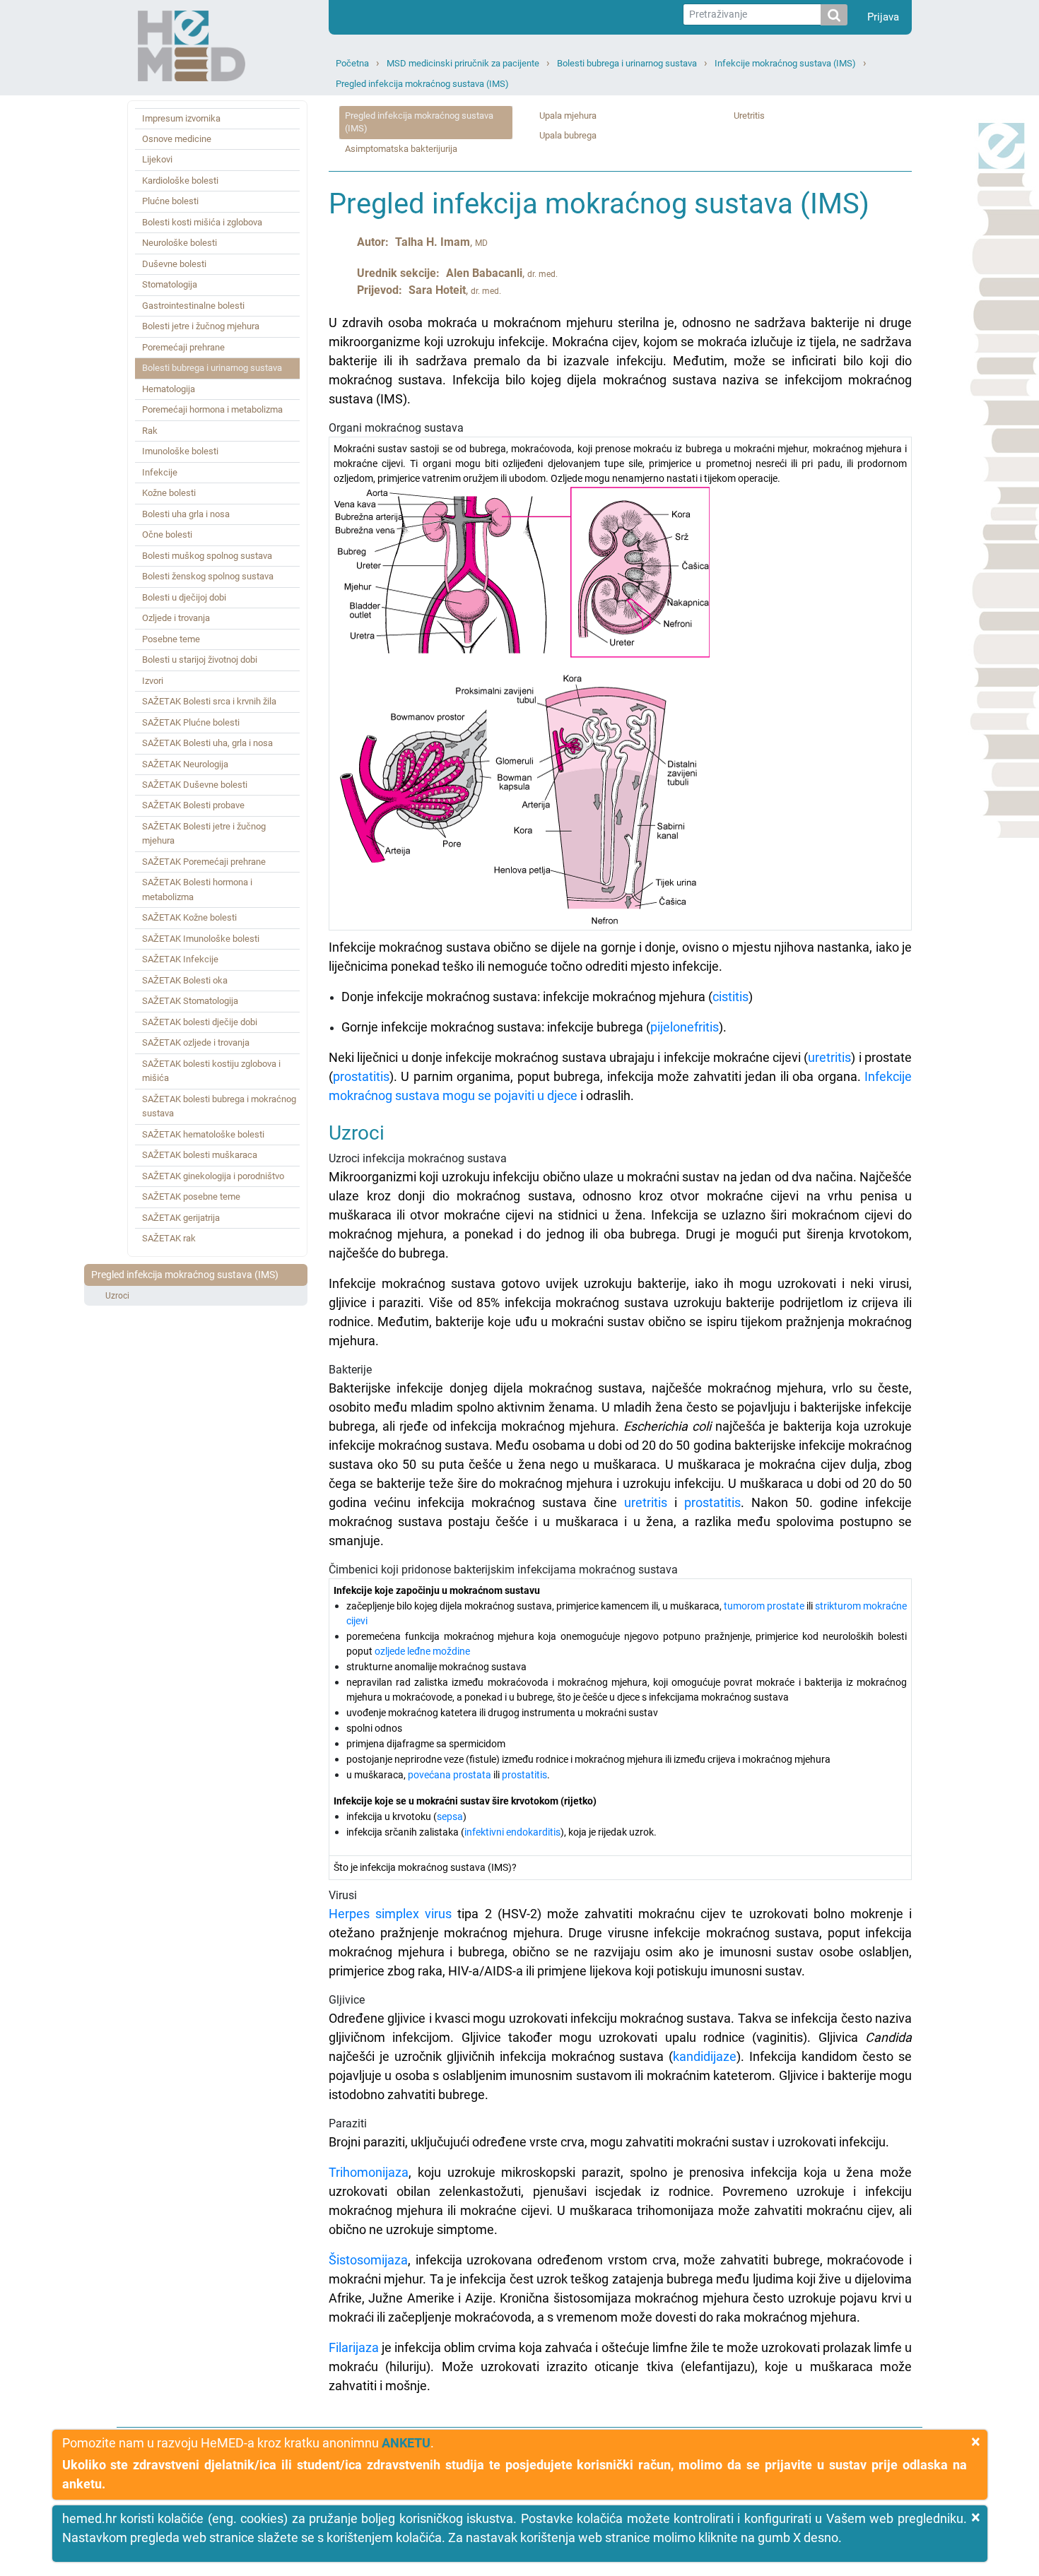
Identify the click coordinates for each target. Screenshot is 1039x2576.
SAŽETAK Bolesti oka (185, 980)
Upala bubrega (568, 135)
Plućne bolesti (170, 201)
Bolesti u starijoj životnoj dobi (200, 660)
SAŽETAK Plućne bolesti (191, 722)
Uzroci (117, 1296)
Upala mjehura (568, 116)
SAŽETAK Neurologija (185, 764)
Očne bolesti (167, 534)
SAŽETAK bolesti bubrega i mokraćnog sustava (219, 1106)
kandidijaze (705, 2056)
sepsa (450, 1816)
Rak (150, 431)
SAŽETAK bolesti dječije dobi (200, 1022)
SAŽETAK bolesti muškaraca (200, 1155)
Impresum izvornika (181, 118)
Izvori (153, 681)
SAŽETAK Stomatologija (190, 1001)
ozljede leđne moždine (422, 1651)
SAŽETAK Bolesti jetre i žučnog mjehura (204, 833)
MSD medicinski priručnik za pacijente (463, 63)
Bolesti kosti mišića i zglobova (202, 222)
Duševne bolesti (174, 264)
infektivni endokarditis (512, 1832)
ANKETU (406, 2443)
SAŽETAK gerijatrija (181, 1218)
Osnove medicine (177, 139)
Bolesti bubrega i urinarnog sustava (627, 63)
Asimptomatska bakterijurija (401, 149)
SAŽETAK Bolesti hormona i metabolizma (197, 889)
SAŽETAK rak (169, 1238)
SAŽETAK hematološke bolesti (203, 1134)
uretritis (829, 1057)
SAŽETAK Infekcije (180, 959)
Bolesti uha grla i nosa (186, 514)
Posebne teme (171, 639)
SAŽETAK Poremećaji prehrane (204, 862)
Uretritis (749, 116)
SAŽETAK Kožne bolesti (189, 917)
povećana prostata (450, 1775)
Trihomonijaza (369, 2172)
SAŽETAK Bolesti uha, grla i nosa (207, 743)
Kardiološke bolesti (180, 181)
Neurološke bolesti (180, 243)
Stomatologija (170, 284)
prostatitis (361, 1076)
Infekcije (160, 472)
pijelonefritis (685, 1027)
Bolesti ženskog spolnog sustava (208, 576)
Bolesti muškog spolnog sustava (207, 556)
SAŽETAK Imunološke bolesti (201, 939)
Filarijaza (354, 2347)
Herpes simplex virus (390, 1914)
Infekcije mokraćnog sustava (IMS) (785, 63)
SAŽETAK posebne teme (191, 1197)
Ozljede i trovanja (176, 618)
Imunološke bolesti (180, 451)
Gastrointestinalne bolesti (193, 306)
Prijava (883, 17)
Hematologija (169, 389)
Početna (352, 63)
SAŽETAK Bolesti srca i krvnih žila (209, 701)
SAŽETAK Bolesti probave (193, 805)
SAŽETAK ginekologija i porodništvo (213, 1176)
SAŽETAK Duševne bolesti (195, 785)
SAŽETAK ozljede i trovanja (196, 1042)
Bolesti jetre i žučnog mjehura (201, 326)
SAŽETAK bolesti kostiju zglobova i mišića (211, 1071)
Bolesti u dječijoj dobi (184, 597)
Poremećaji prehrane (183, 347)
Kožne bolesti (169, 493)
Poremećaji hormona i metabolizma (212, 409)
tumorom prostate (764, 1606)
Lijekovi (157, 159)
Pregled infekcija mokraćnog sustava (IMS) (422, 84)
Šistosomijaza (368, 2260)
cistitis (730, 997)
